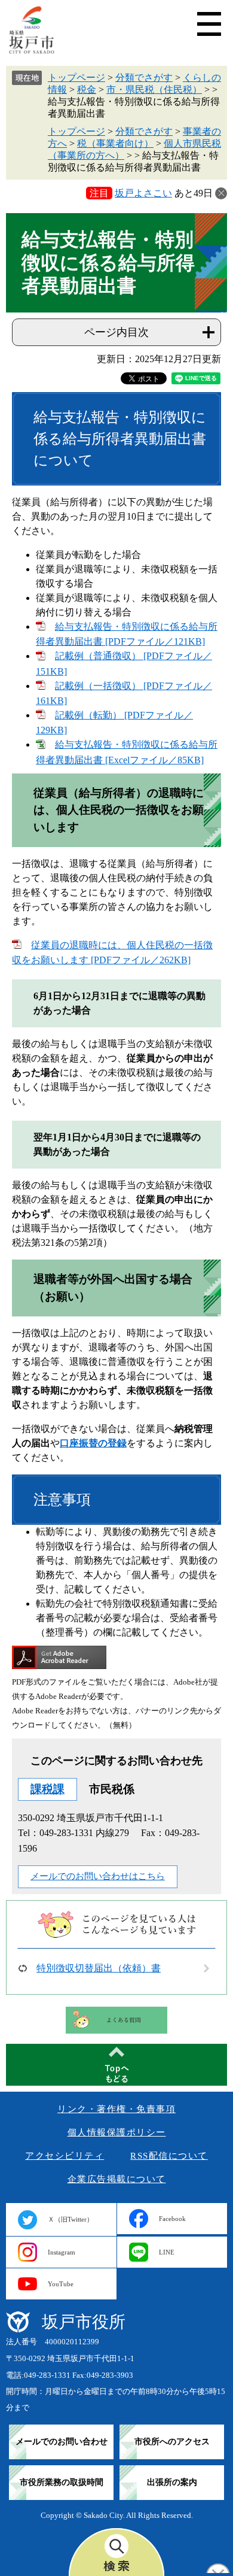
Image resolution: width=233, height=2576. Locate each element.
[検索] (116, 2552)
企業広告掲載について (117, 2179)
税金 (87, 89)
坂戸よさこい (143, 193)
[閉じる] (221, 193)
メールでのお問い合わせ (62, 2442)
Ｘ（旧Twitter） (70, 2219)
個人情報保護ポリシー (117, 2132)
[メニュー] (209, 24)
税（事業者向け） (115, 143)
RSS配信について (169, 2156)
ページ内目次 (116, 332)
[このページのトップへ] (116, 2065)
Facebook (172, 2219)
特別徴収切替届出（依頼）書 (99, 1968)
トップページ (76, 78)
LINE (167, 2252)
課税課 (47, 1789)
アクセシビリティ (65, 2156)
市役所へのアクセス (172, 2442)
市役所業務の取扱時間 (62, 2482)
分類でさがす (144, 78)
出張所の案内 (172, 2482)
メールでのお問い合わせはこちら (98, 1876)
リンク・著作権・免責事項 (116, 2109)
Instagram (62, 2252)
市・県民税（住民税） (154, 89)
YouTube (61, 2284)
